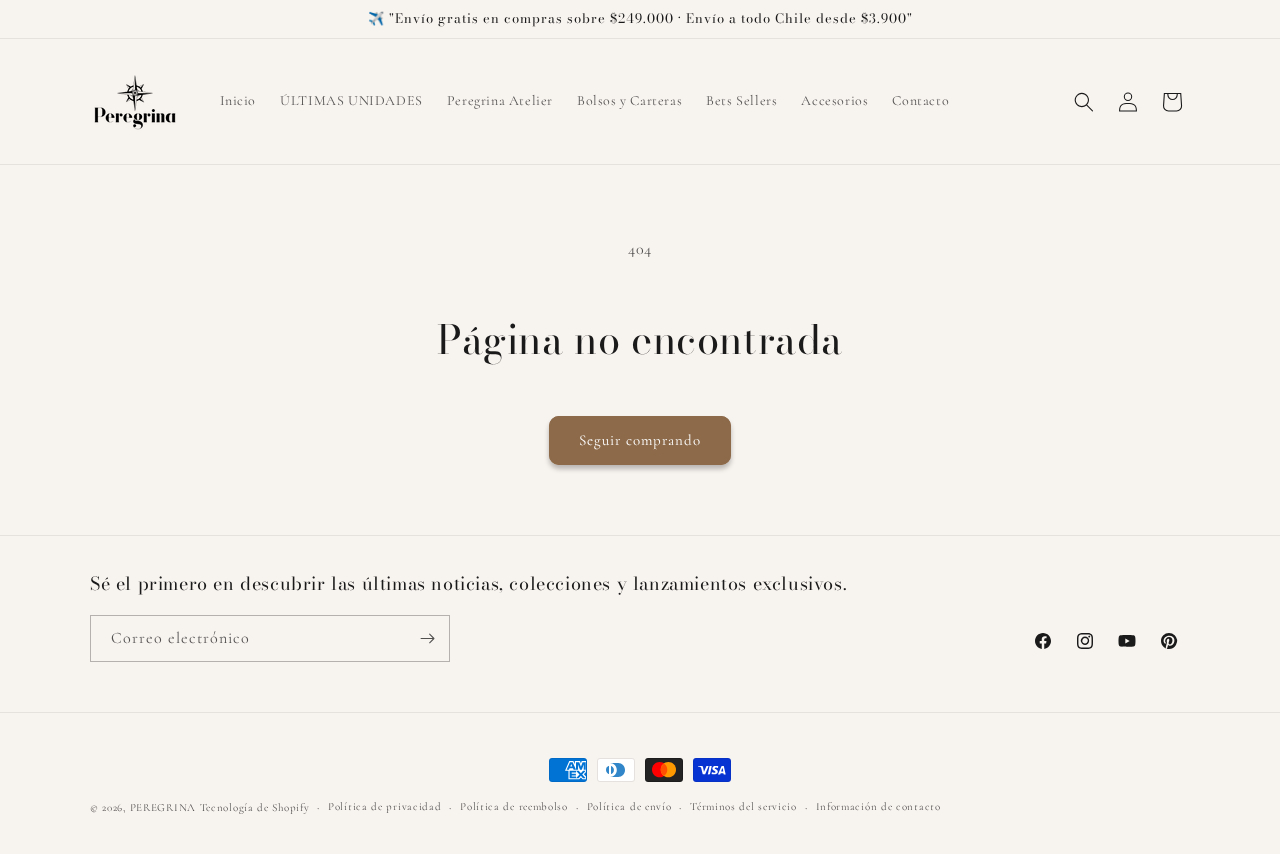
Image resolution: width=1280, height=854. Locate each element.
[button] (1084, 102)
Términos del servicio (743, 806)
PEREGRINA (163, 807)
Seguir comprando (640, 440)
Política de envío (629, 806)
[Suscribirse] (427, 638)
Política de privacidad (384, 806)
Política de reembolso (514, 806)
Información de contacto (878, 806)
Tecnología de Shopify (255, 807)
